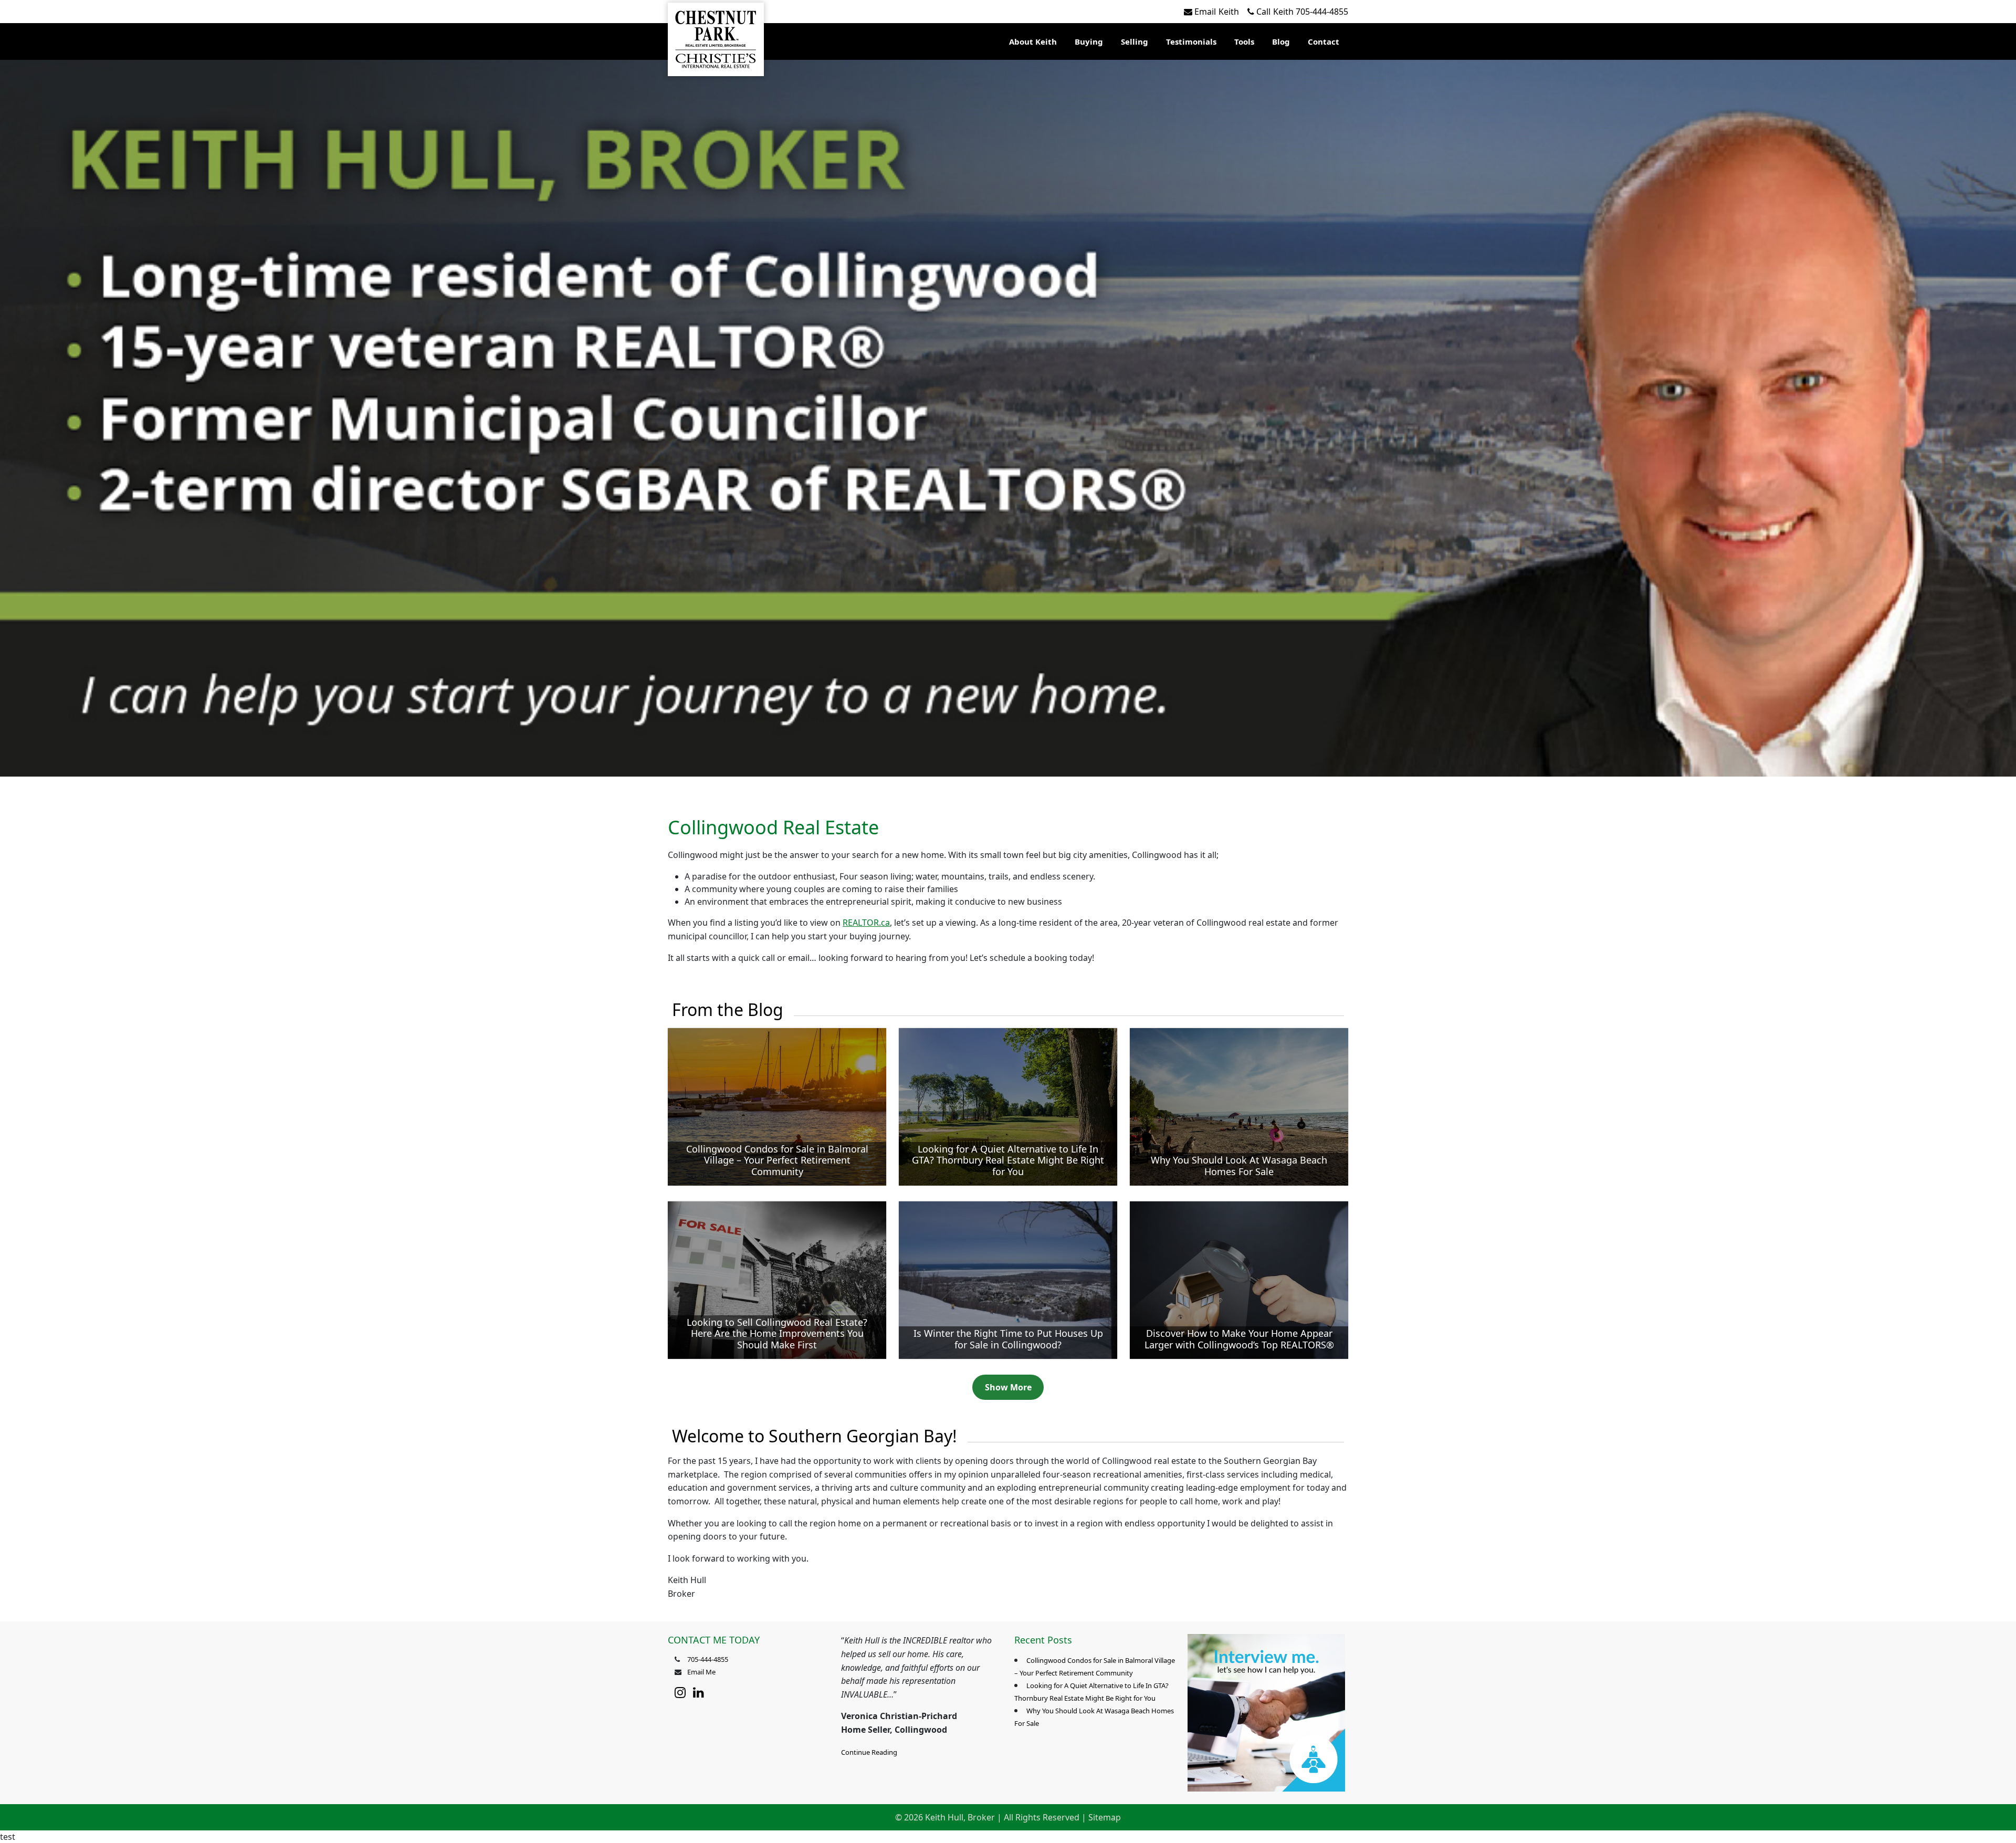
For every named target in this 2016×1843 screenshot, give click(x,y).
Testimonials (1191, 41)
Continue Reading (869, 1752)
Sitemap (1105, 1817)
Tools (1244, 41)
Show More (1008, 1387)
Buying (1089, 41)
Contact (1324, 41)
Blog (1281, 41)
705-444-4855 (1302, 12)
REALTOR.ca (866, 923)
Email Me (701, 1672)
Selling (1135, 41)
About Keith (1033, 41)
